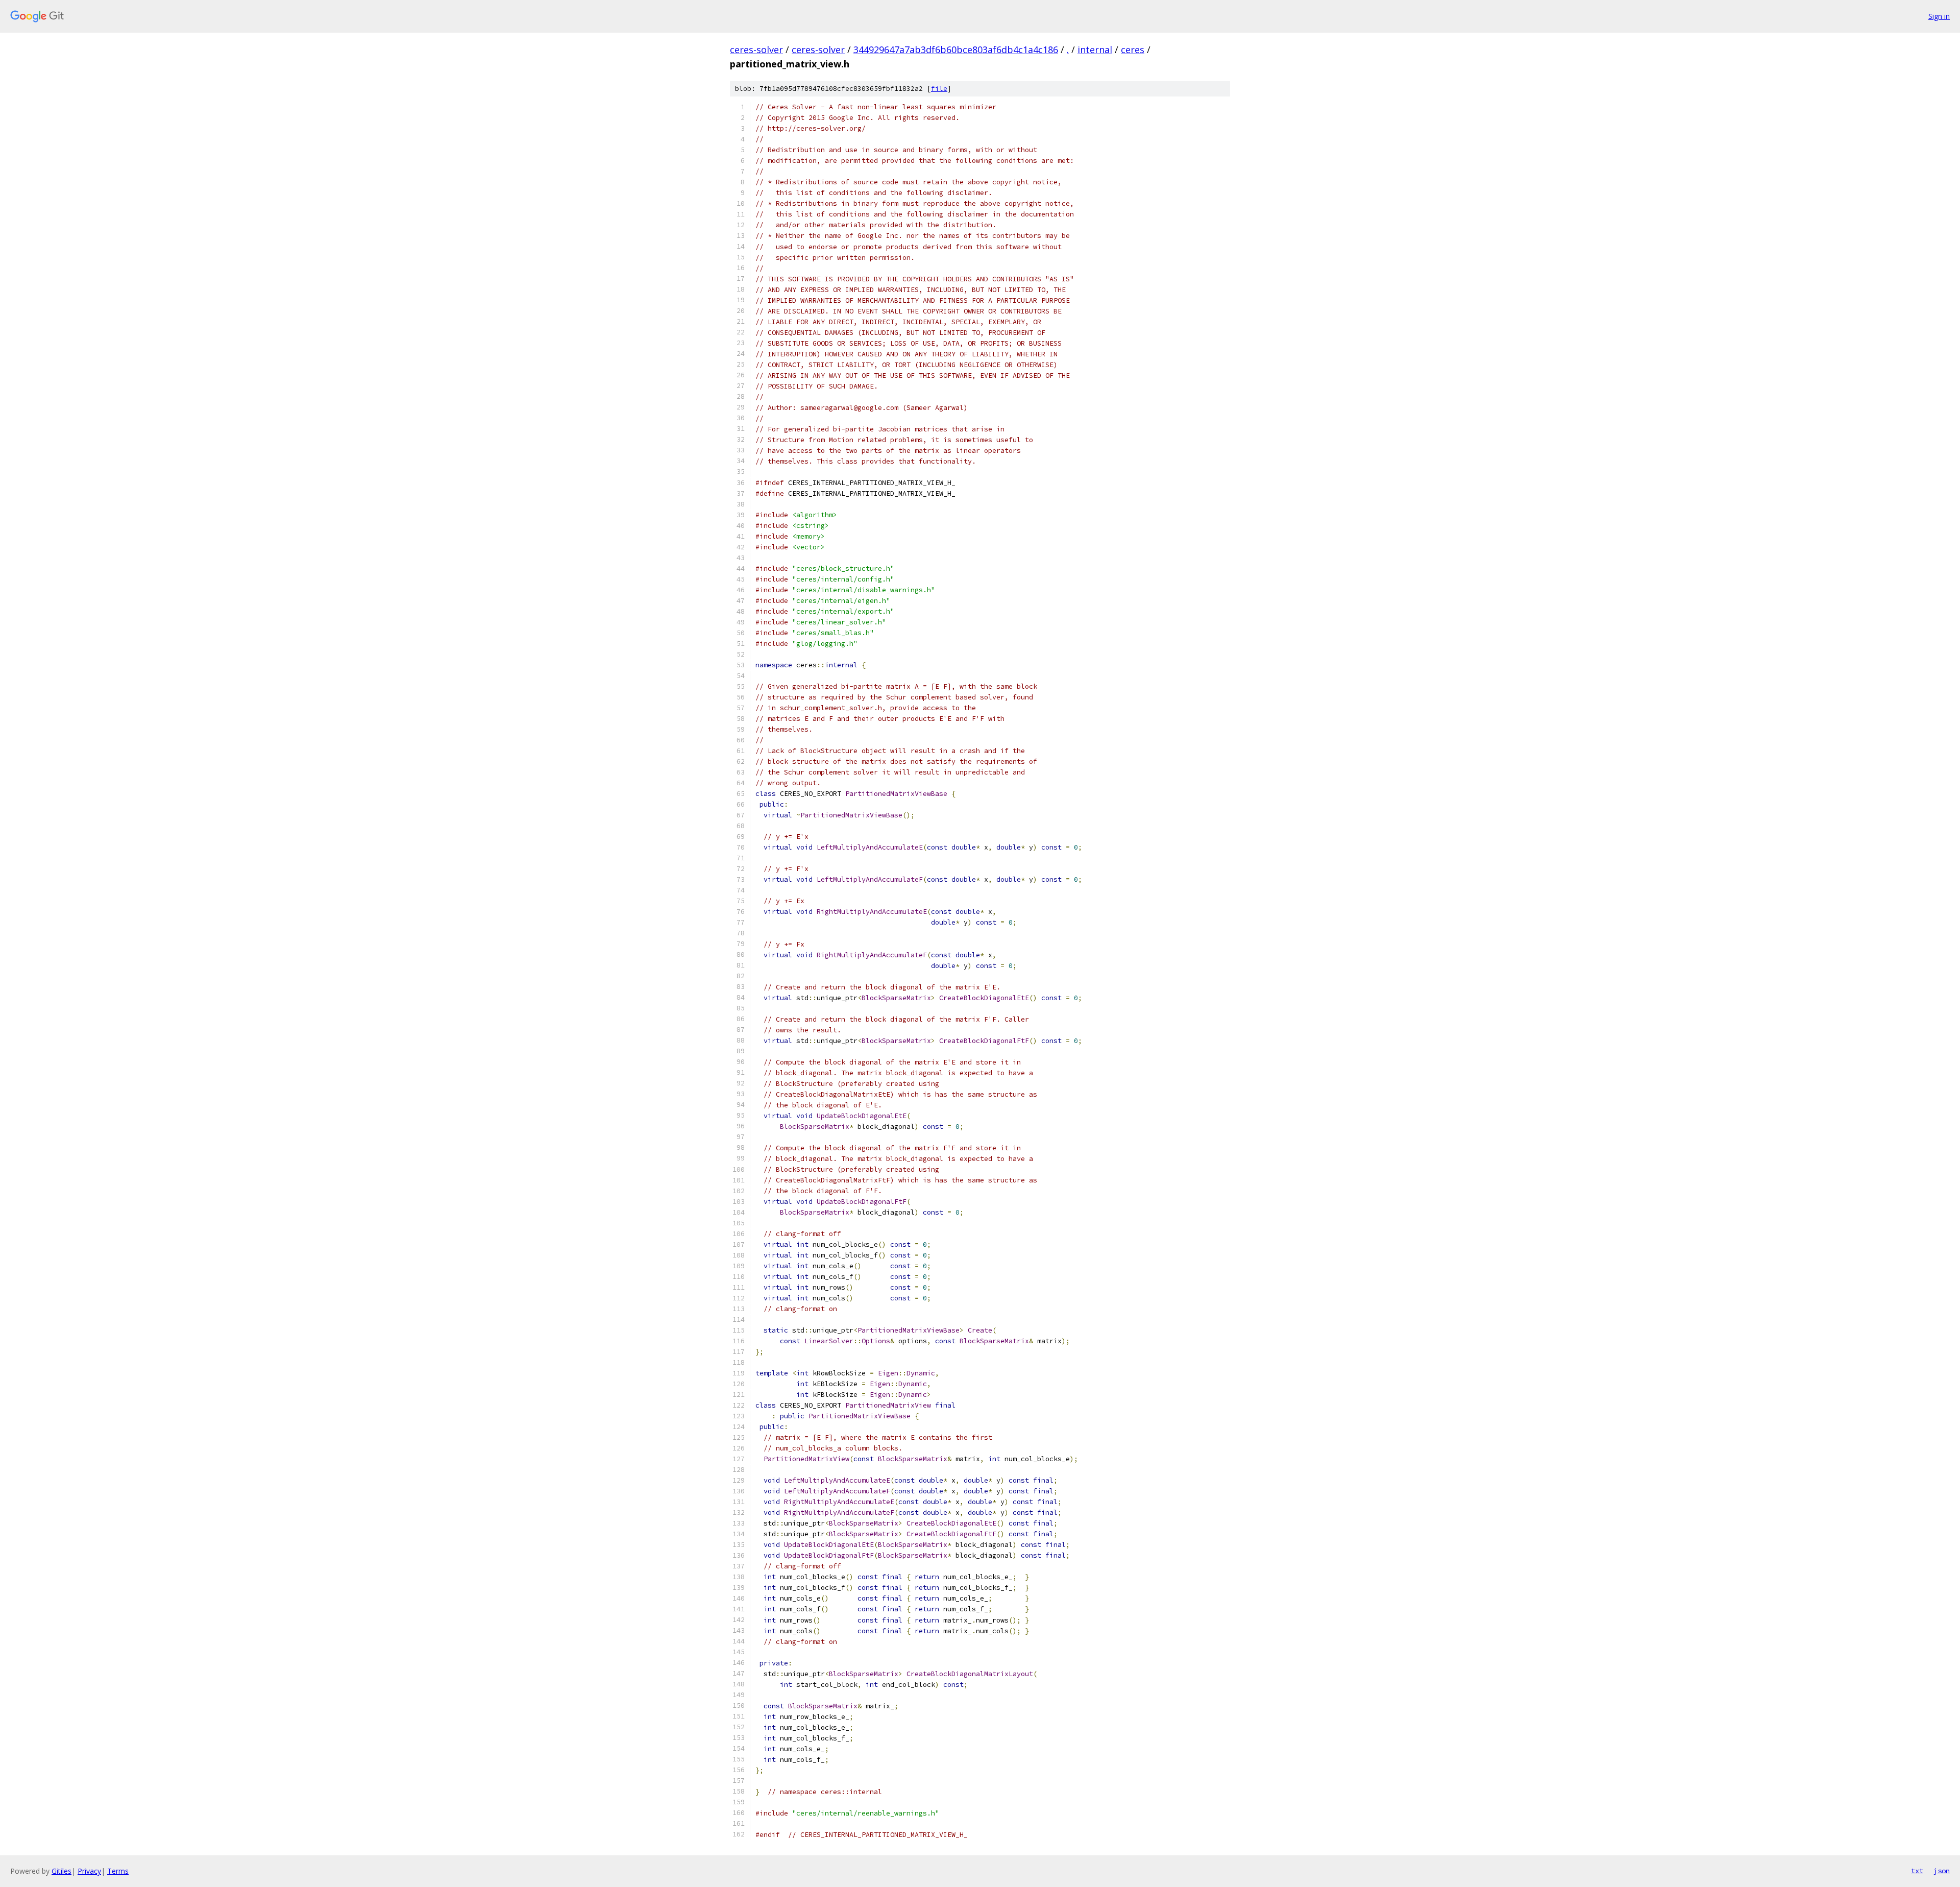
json (1942, 1871)
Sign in (1939, 16)
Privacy (89, 1871)
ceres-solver (756, 50)
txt (1917, 1871)
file (939, 89)
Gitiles (62, 1871)
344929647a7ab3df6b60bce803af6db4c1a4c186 (956, 50)
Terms (118, 1871)
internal (1095, 50)
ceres (1133, 50)
